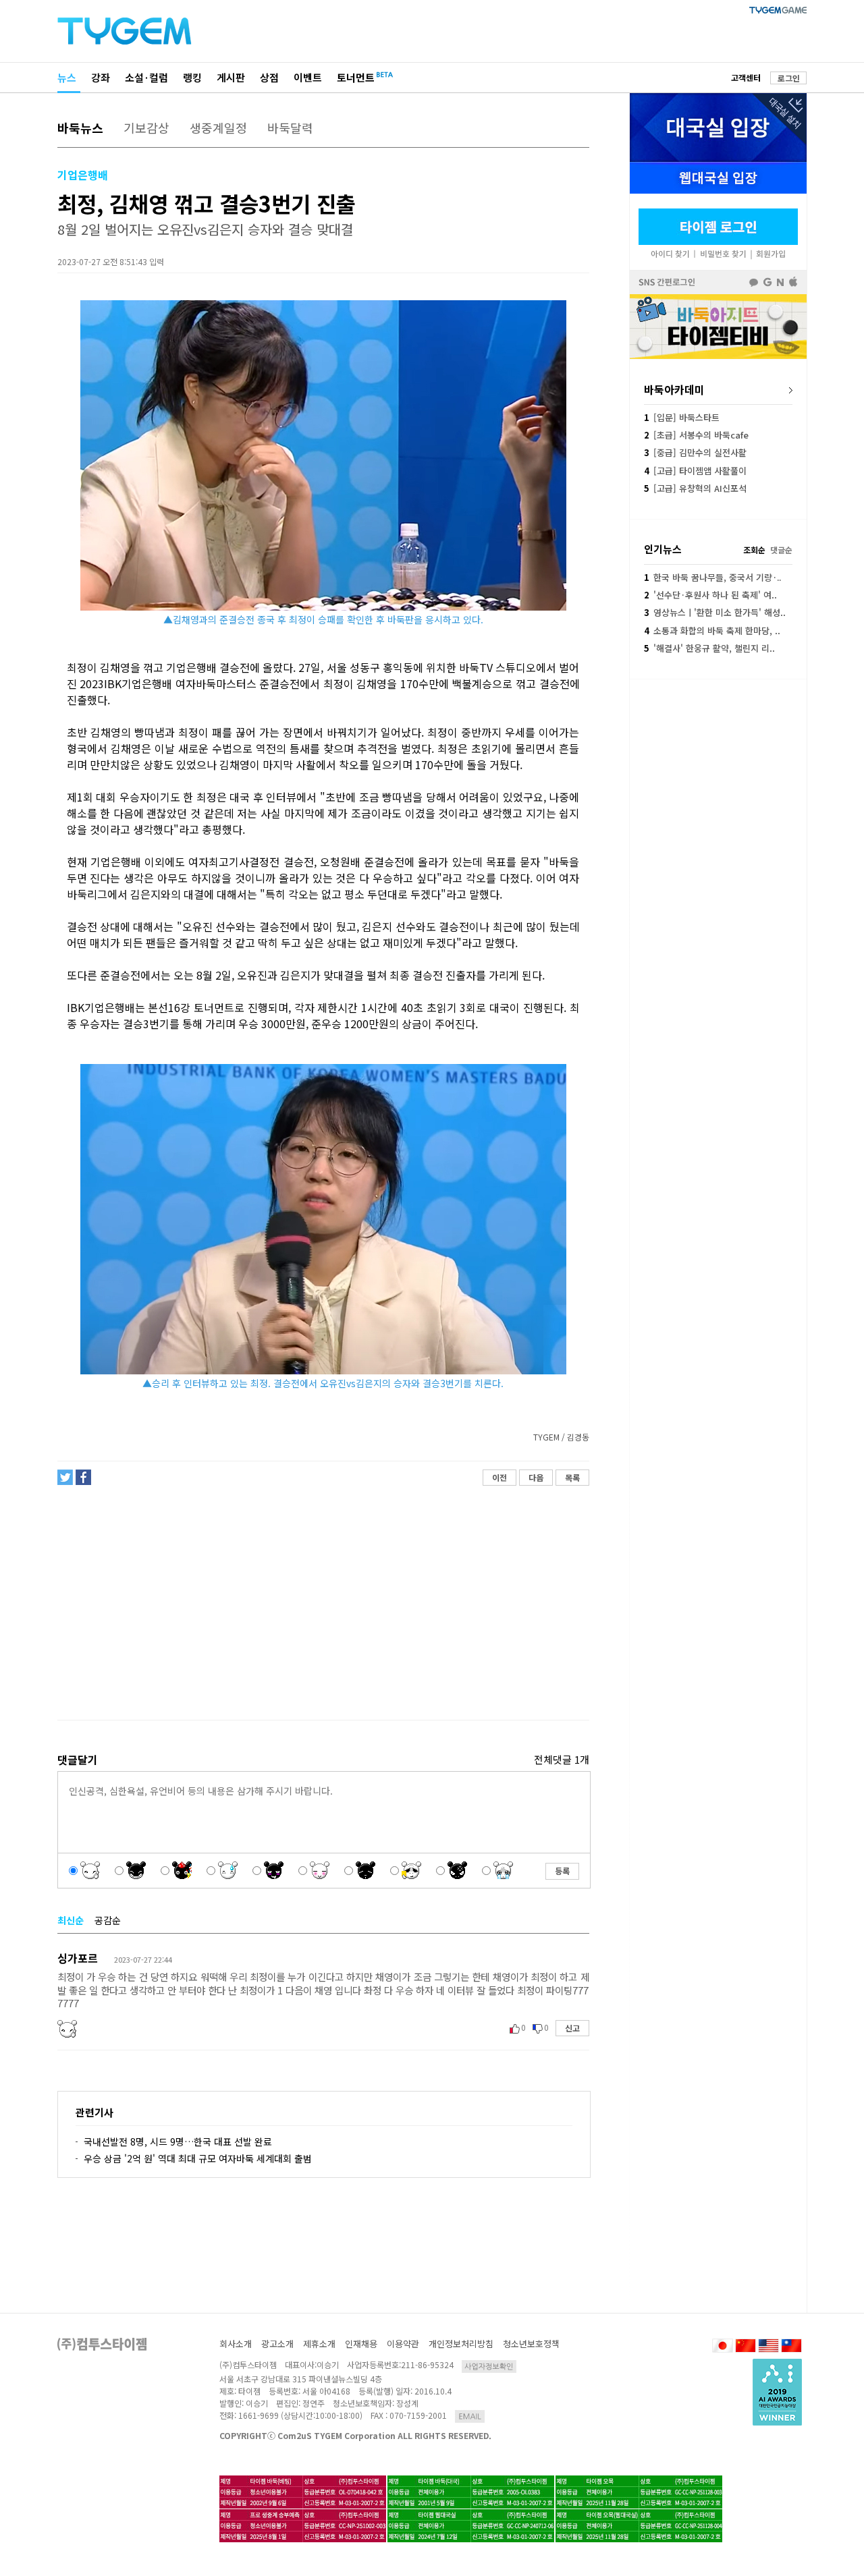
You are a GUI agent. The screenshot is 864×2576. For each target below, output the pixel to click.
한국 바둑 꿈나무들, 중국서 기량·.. (712, 577)
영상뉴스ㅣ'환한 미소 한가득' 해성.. (715, 612)
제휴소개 (319, 2344)
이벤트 (308, 77)
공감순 (108, 1920)
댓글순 (781, 550)
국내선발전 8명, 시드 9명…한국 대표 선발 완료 (178, 2141)
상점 (269, 77)
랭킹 (192, 77)
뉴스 (67, 77)
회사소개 (236, 2344)
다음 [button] (536, 1477)
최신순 (71, 1920)
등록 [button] (562, 1871)
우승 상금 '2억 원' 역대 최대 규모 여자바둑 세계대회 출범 (198, 2158)
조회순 (754, 550)
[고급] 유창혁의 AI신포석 (695, 488)
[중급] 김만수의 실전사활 (695, 452)
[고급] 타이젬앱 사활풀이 (695, 471)
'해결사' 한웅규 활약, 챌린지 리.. (709, 648)
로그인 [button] (789, 78)
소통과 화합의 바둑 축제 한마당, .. (712, 631)
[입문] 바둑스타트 (682, 417)
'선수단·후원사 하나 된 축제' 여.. (710, 595)
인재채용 (361, 2344)
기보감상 (146, 128)
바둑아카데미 (674, 389)
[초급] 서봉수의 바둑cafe (696, 435)
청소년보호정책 (531, 2344)
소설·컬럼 (146, 77)
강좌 (101, 77)
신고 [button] (572, 2028)
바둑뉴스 (80, 128)
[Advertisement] (323, 1603)
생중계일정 (218, 128)
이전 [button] (500, 1477)
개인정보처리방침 (461, 2344)
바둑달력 (290, 128)
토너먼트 (356, 77)
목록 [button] (572, 1477)
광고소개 (277, 2344)
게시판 (231, 77)
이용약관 (403, 2344)
